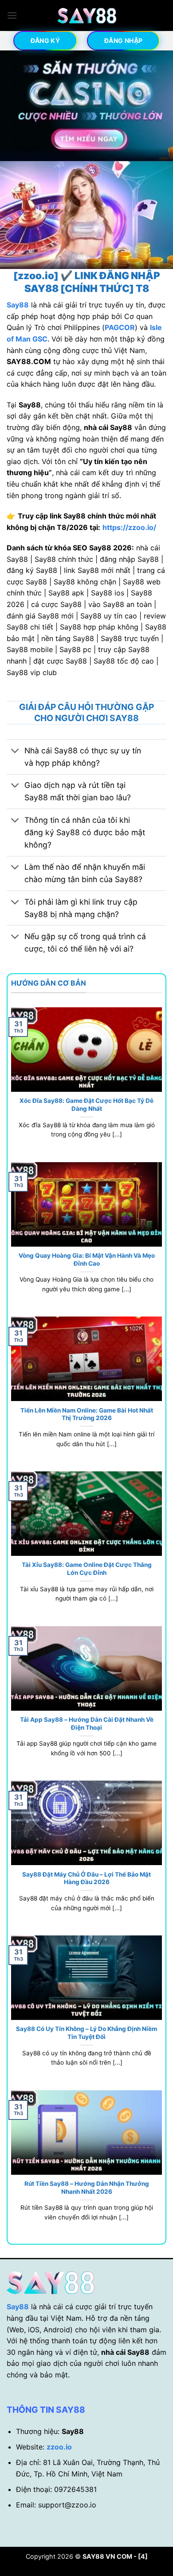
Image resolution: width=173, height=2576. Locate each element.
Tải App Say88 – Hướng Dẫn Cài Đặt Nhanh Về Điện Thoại (87, 1724)
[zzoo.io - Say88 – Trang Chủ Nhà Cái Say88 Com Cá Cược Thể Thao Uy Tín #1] (86, 16)
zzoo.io (59, 2447)
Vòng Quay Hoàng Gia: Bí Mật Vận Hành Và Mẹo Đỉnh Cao (87, 1259)
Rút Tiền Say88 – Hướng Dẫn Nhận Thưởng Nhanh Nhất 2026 (87, 2188)
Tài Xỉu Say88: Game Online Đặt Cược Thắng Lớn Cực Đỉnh (87, 1569)
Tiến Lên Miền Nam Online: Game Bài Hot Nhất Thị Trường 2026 (87, 1414)
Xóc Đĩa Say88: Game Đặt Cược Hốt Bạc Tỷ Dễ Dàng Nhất (86, 1105)
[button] (12, 15)
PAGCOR (120, 327)
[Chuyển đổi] (15, 752)
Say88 (18, 2307)
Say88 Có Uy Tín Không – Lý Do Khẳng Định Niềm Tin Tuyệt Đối (86, 2033)
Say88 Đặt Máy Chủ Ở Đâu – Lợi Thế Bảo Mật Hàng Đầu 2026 (86, 1878)
